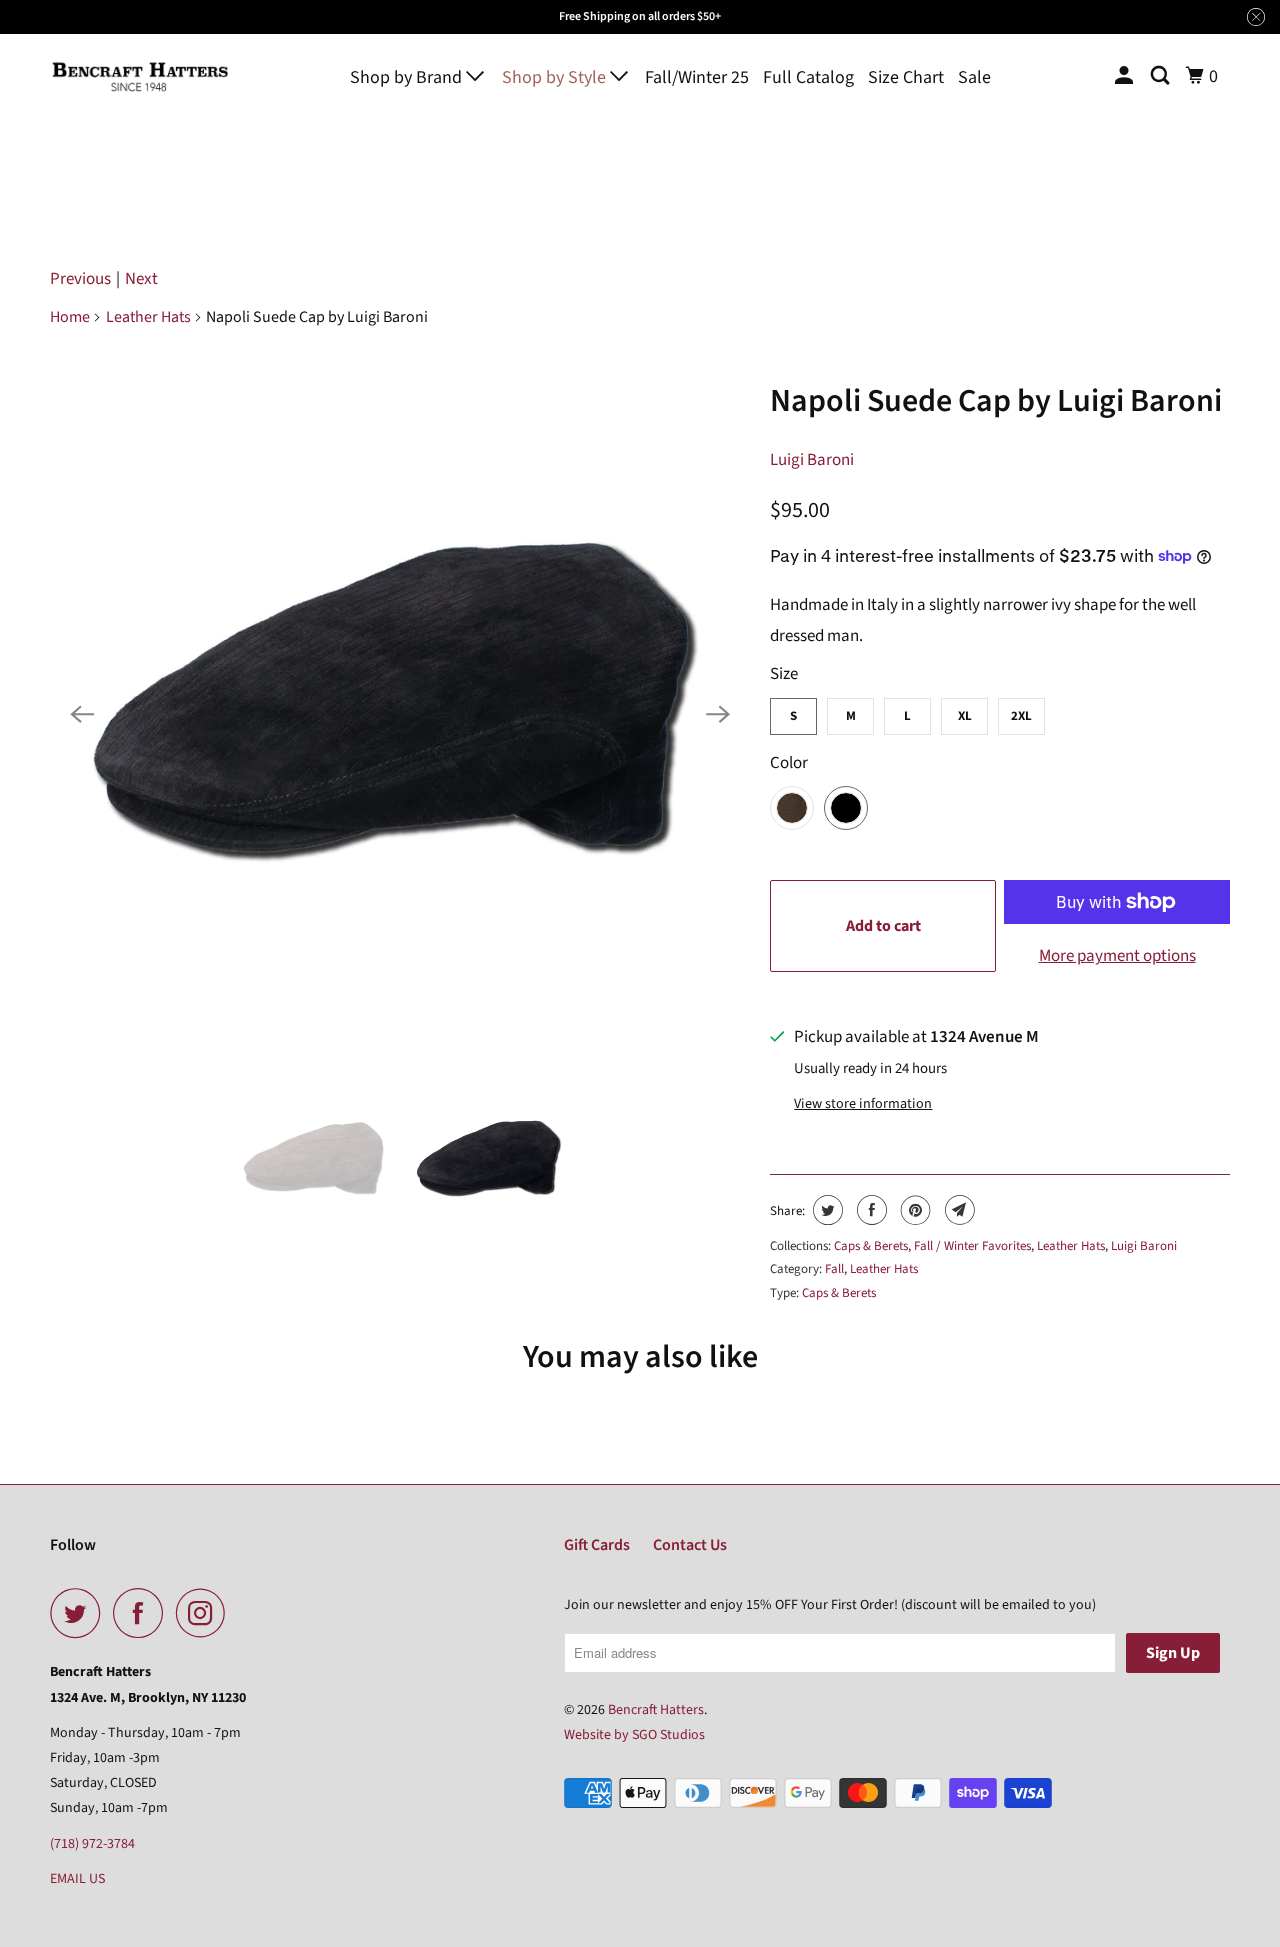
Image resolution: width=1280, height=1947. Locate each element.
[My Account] (1126, 76)
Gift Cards (597, 1545)
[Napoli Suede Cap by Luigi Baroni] (400, 714)
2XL (1021, 716)
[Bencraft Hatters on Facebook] (143, 1613)
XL (965, 716)
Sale (974, 77)
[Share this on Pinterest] (913, 1210)
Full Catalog (808, 77)
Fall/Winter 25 (697, 77)
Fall (834, 1269)
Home (70, 317)
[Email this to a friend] (957, 1210)
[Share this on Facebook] (869, 1210)
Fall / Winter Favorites (972, 1246)
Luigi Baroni (812, 460)
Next (141, 279)
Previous (80, 279)
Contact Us (690, 1545)
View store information (863, 1104)
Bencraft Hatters (656, 1710)
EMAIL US (77, 1879)
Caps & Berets (871, 1246)
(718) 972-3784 (92, 1844)
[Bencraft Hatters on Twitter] (80, 1613)
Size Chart (906, 77)
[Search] (1162, 76)
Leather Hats (148, 317)
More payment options (1117, 956)
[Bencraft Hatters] (140, 76)
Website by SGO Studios (634, 1735)
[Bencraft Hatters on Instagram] (206, 1613)
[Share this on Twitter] (825, 1210)
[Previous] (82, 714)
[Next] (718, 714)
